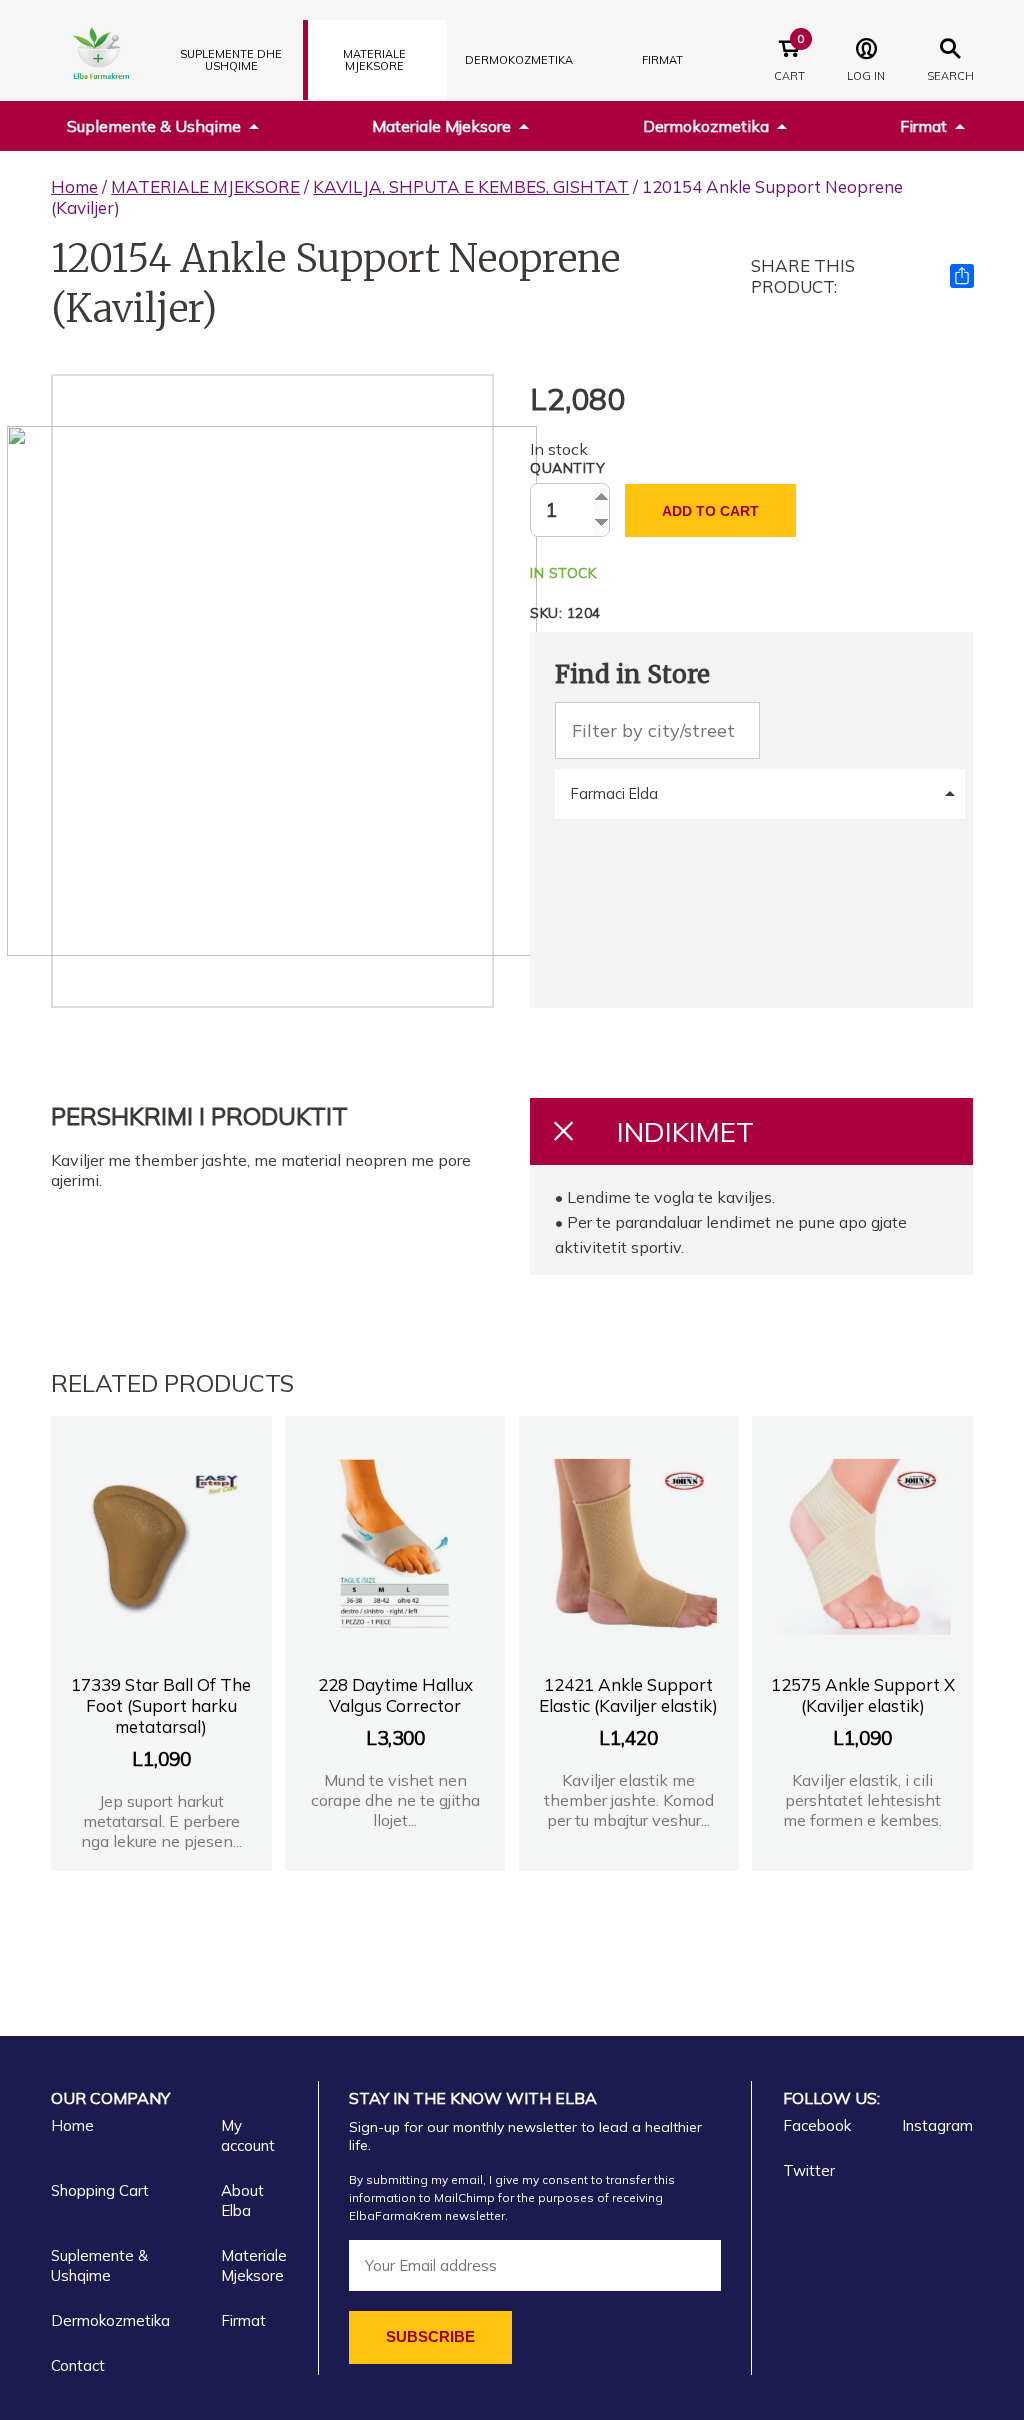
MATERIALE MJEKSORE (374, 60)
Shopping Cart (100, 2190)
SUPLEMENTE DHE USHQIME (231, 60)
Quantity (567, 468)
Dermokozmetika (706, 126)
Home (74, 186)
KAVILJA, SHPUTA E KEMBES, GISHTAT (471, 186)
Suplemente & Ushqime (154, 126)
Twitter (809, 2170)
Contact (78, 2365)
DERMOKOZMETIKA (519, 60)
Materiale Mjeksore (441, 126)
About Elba (242, 2200)
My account (248, 2135)
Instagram (937, 2125)
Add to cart (710, 511)
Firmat (662, 60)
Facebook (817, 2125)
